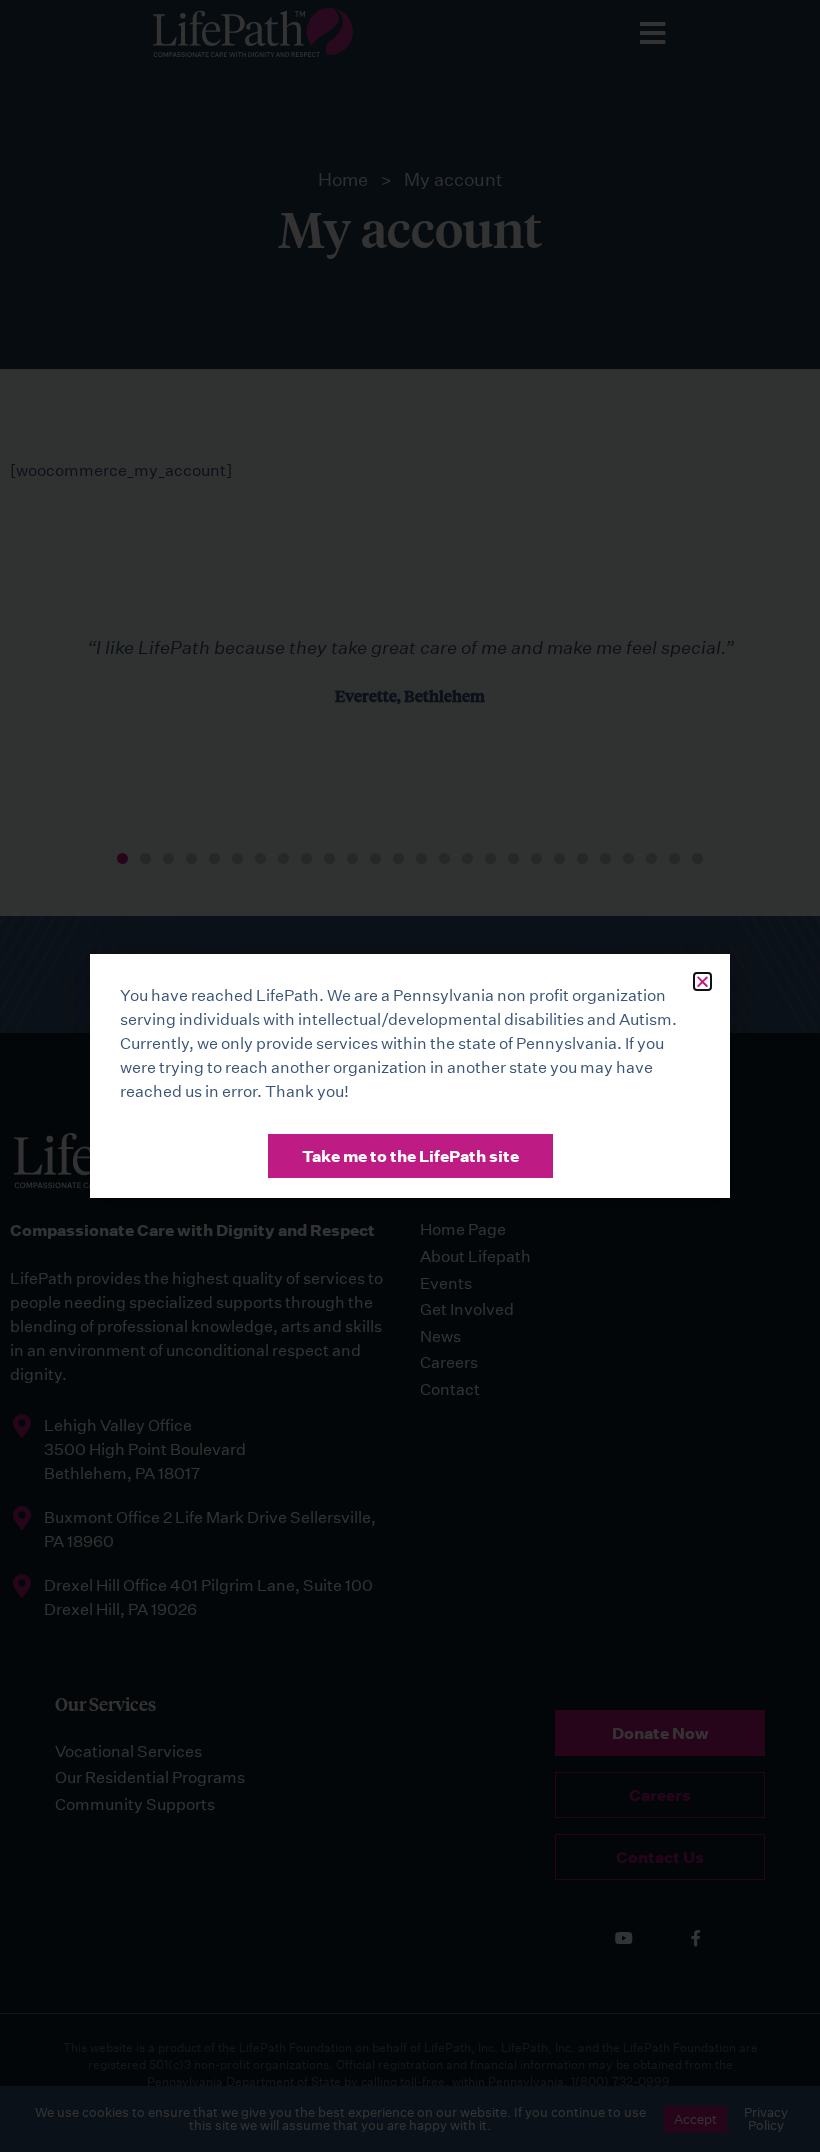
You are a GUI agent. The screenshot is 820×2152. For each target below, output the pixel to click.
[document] (410, 1076)
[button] (702, 981)
